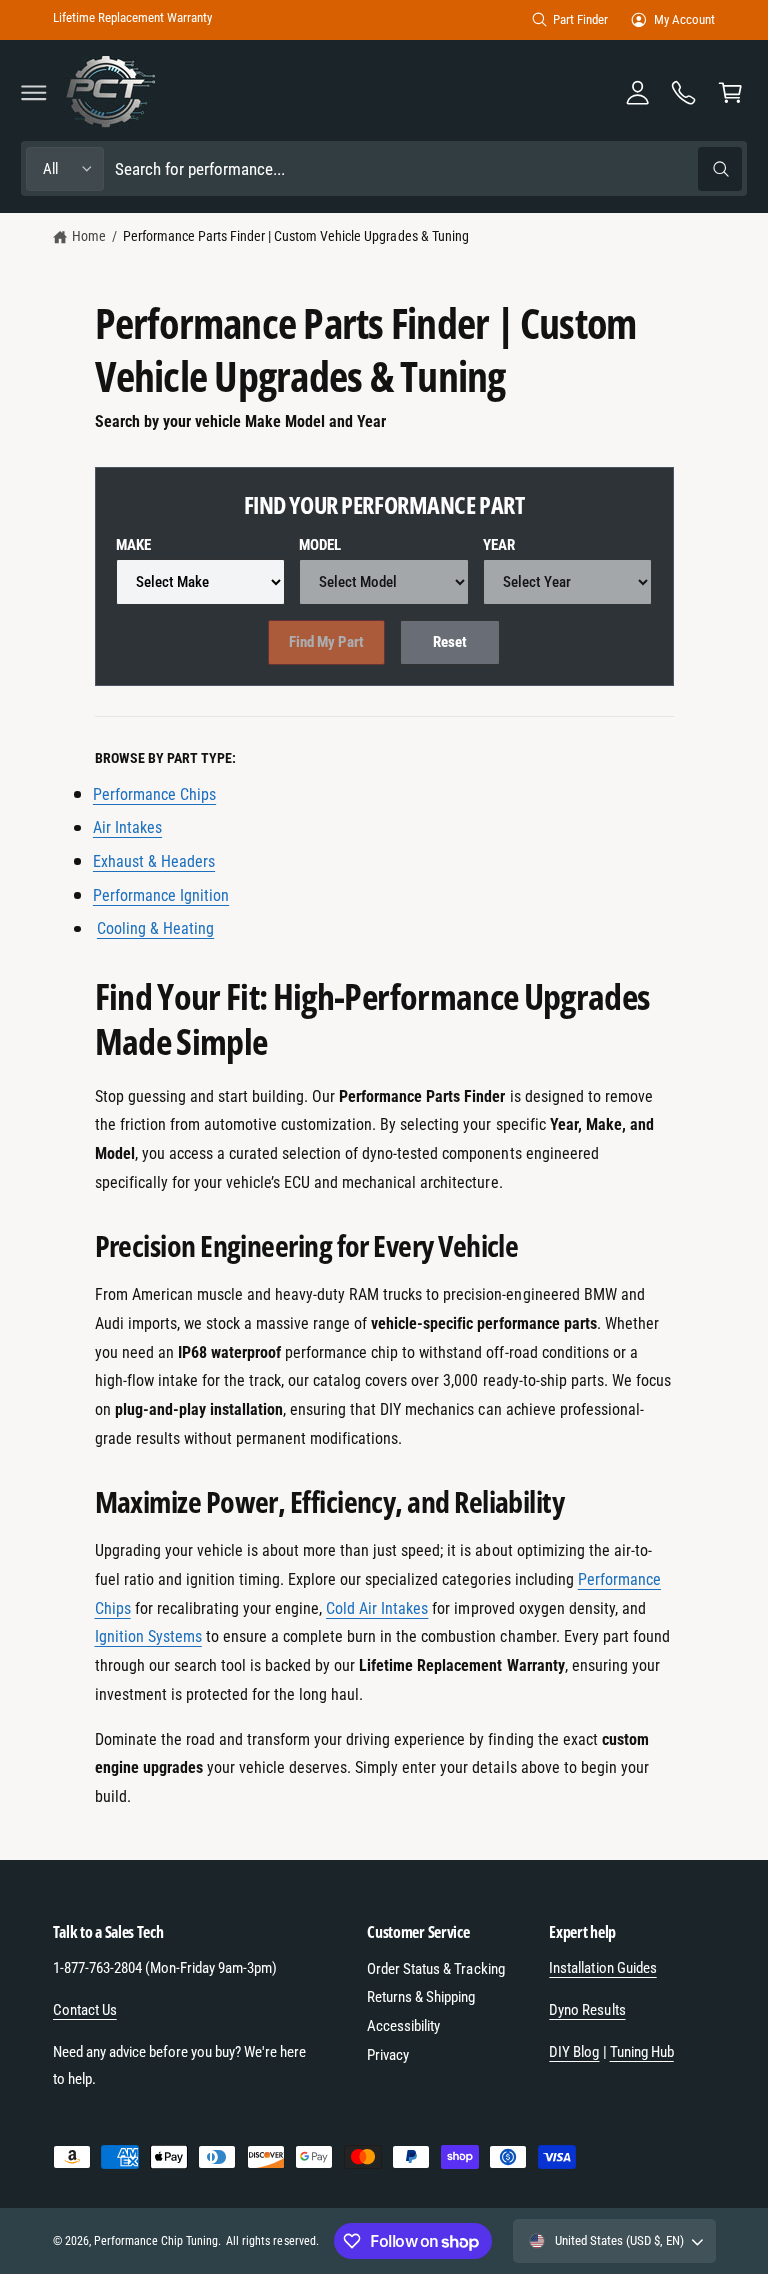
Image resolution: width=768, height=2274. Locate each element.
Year (499, 545)
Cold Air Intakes (377, 1608)
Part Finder (580, 19)
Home (89, 236)
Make (133, 545)
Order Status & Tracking (435, 1969)
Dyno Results (587, 2010)
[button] (34, 92)
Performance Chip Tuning (156, 2241)
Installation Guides (602, 1968)
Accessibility (403, 2026)
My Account (684, 19)
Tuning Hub (642, 2052)
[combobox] (428, 168)
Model (320, 545)
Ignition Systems (148, 1636)
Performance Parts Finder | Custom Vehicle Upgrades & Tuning (296, 236)
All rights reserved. (272, 2241)
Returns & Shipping (421, 1997)
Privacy (388, 2055)
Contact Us (85, 2010)
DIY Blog (574, 2052)
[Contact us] (684, 92)
